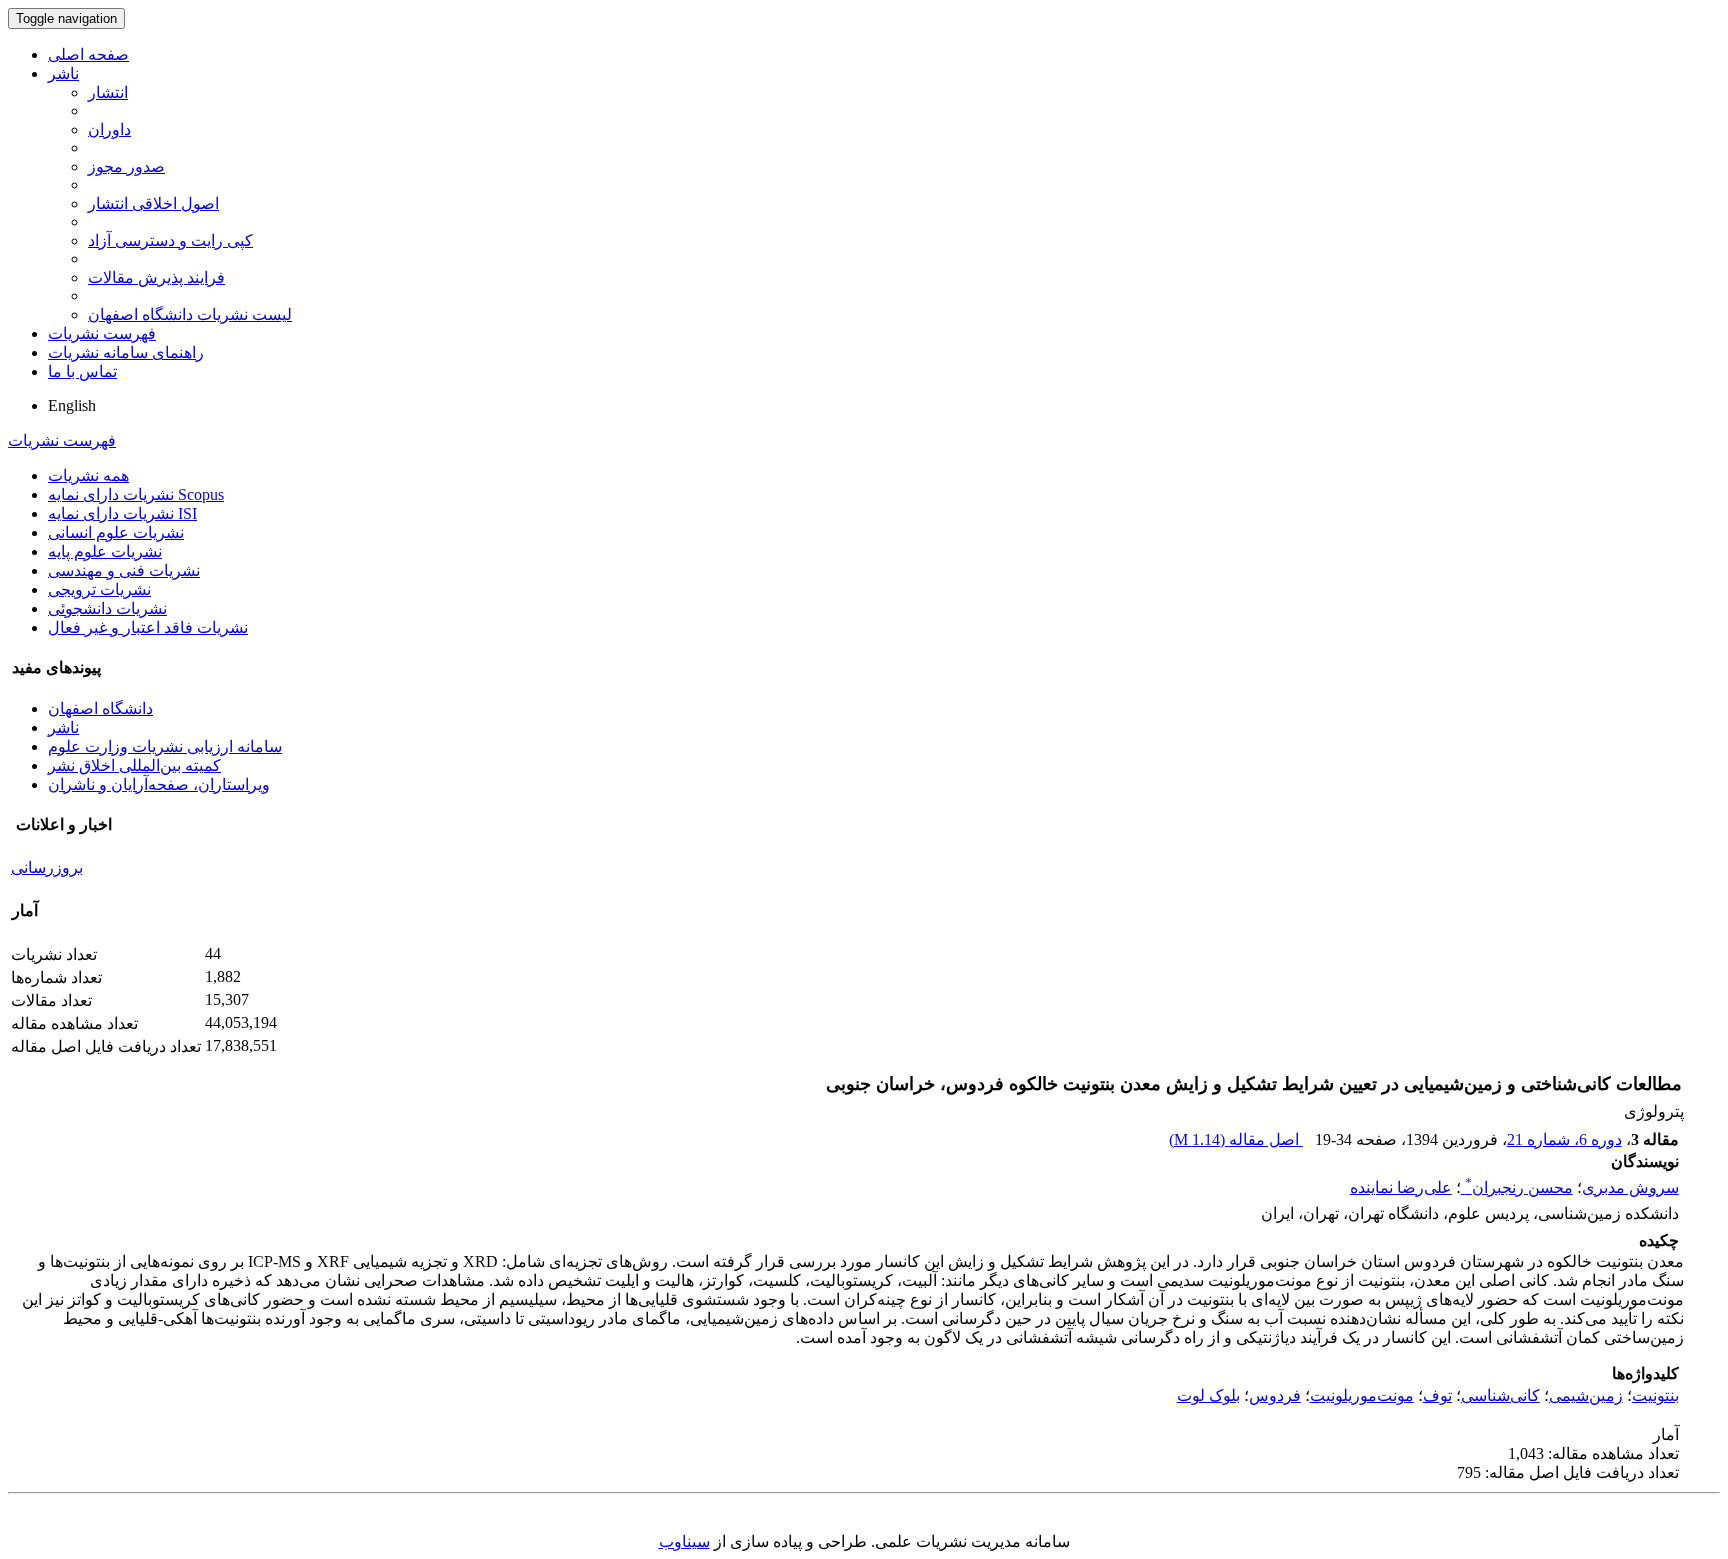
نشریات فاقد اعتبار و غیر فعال (148, 627)
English (72, 405)
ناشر (63, 73)
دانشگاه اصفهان (100, 708)
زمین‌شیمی (1586, 1395)
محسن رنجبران (1519, 1187)
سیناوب (684, 1541)
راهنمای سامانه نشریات (126, 352)
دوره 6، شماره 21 (1564, 1139)
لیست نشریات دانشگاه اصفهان (190, 314)
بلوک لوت (1208, 1395)
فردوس (1275, 1395)
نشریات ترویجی (99, 589)
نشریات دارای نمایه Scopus (136, 494)
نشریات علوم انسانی (116, 532)
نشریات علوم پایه (105, 551)
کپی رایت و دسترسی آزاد (170, 240)
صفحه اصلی (88, 54)
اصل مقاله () (1236, 1139)
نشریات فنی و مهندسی (124, 570)
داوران (109, 129)
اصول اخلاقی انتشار (153, 203)
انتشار (108, 92)
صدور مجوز (126, 166)
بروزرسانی (47, 867)
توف (1437, 1395)
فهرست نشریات (102, 333)
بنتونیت (1655, 1395)
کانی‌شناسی (1500, 1395)
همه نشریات (88, 475)
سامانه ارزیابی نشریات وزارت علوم (165, 746)
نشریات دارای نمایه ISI (122, 513)
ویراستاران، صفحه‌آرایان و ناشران (159, 784)
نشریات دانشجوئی (107, 608)
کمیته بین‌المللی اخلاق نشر (134, 765)
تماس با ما (82, 371)
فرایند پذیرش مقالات (156, 277)
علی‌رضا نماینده (1401, 1187)
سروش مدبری (1630, 1187)
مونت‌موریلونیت (1362, 1395)
